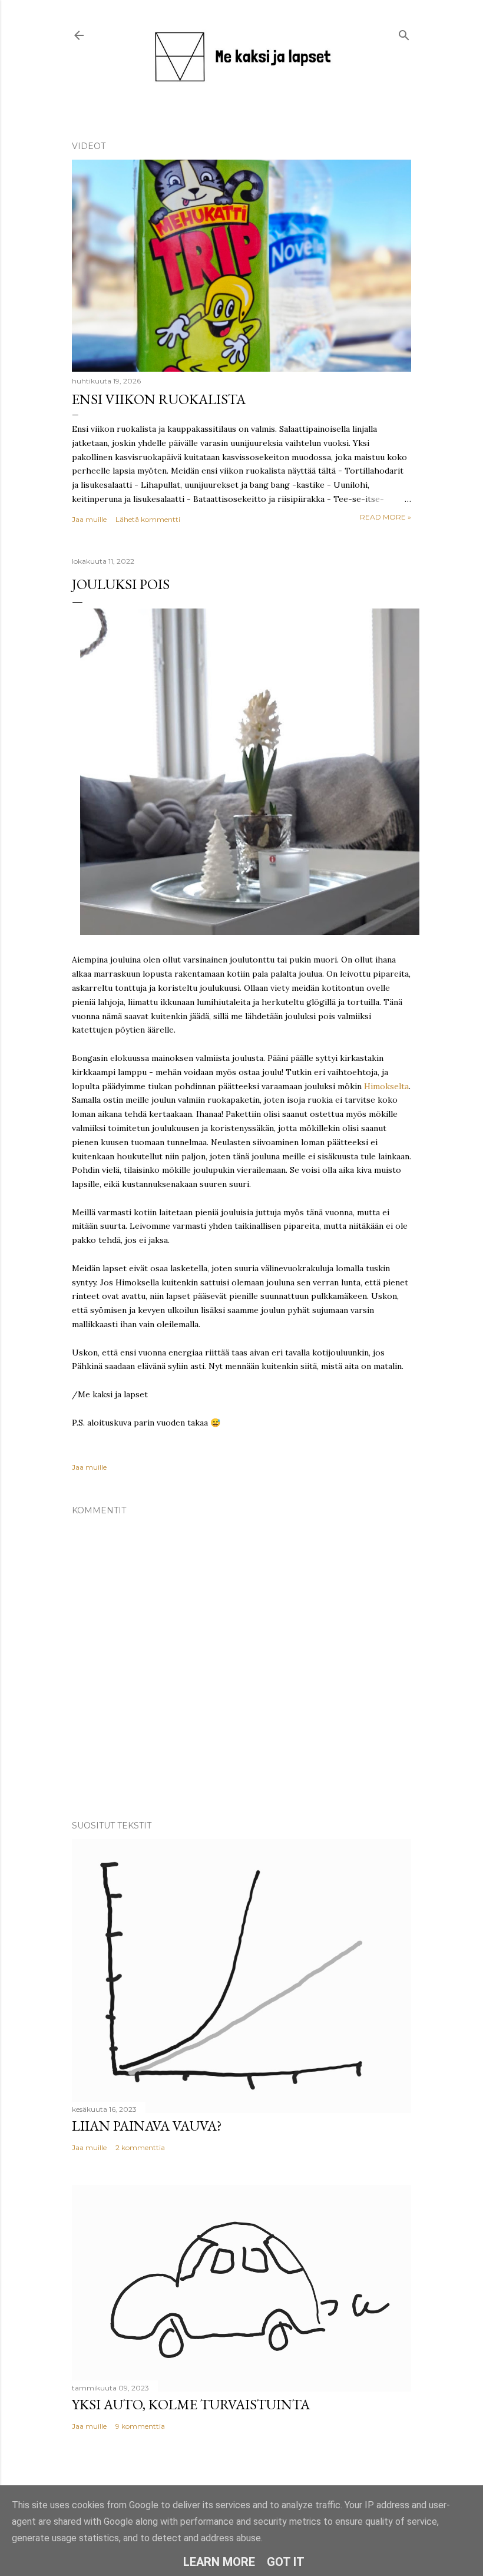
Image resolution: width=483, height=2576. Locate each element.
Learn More (219, 2562)
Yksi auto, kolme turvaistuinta (191, 2404)
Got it (286, 2562)
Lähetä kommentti (148, 519)
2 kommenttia (140, 2147)
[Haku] (404, 33)
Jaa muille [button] (89, 519)
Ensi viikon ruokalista (159, 399)
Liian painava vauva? (147, 2126)
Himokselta (386, 1086)
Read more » (386, 517)
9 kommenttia (140, 2426)
